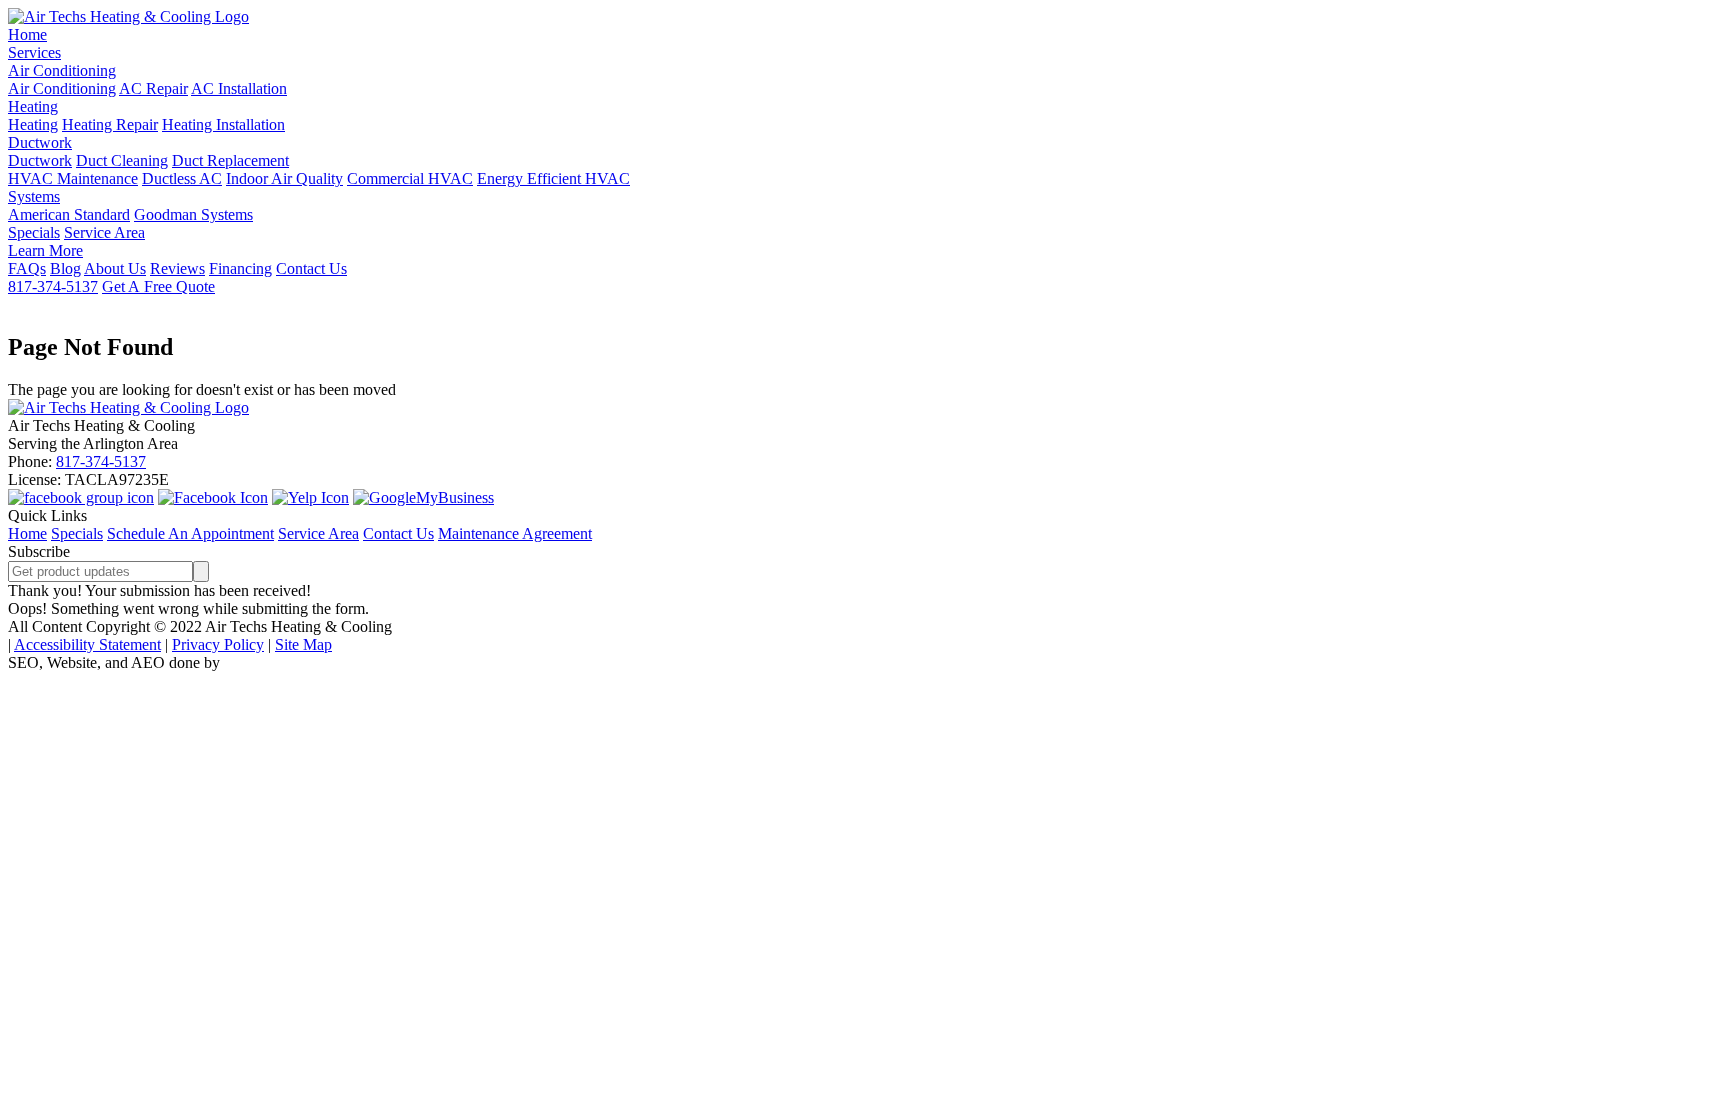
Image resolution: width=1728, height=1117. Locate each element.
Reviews (177, 268)
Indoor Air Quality (284, 178)
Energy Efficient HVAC (553, 178)
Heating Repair (110, 124)
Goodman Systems (193, 214)
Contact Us (311, 268)
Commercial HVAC (410, 178)
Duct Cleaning (122, 160)
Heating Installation (223, 124)
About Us (115, 268)
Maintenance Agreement (515, 533)
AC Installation (239, 88)
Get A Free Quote (158, 286)
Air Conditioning (62, 70)
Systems (34, 196)
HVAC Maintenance (73, 178)
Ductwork (40, 142)
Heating (33, 106)
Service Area (104, 232)
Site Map (303, 644)
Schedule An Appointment (190, 533)
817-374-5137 (53, 286)
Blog (65, 268)
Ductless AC (182, 178)
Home (27, 34)
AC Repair (153, 88)
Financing (240, 268)
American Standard (69, 214)
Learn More (45, 250)
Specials (34, 232)
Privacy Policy (218, 644)
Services (34, 52)
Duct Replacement (230, 160)
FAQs (27, 268)
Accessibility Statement (87, 644)
